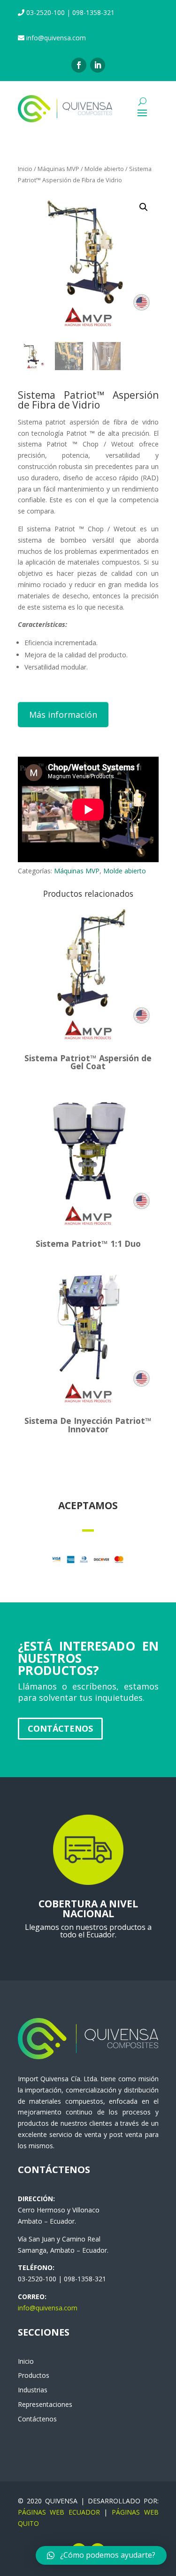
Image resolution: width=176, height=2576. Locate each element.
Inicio (25, 169)
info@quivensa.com (48, 2308)
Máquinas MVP (58, 169)
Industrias (33, 2390)
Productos (34, 2375)
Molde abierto (104, 169)
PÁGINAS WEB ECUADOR (59, 2512)
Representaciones (45, 2404)
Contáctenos (60, 1728)
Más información (63, 715)
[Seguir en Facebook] (79, 65)
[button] (101, 2555)
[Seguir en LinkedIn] (98, 65)
